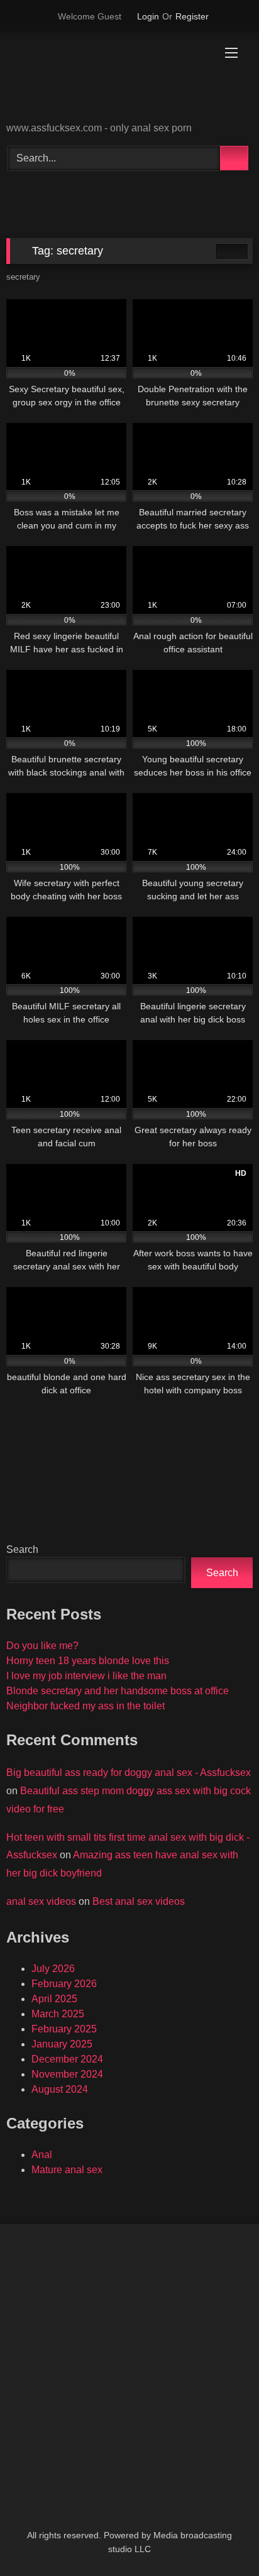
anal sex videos (41, 1901)
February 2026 (64, 1984)
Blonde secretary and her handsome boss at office (118, 1691)
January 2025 (62, 2044)
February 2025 (64, 2029)
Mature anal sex (67, 2170)
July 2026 (53, 1969)
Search (22, 1549)
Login (148, 16)
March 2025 (58, 2014)
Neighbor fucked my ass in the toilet (85, 1706)
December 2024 (67, 2059)
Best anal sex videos (139, 1901)
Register (192, 16)
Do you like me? (42, 1646)
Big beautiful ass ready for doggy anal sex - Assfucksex (129, 1773)
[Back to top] (221, 2539)
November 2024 (67, 2074)
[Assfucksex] (106, 78)
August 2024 (60, 2089)
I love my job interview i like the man (86, 1676)
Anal (42, 2155)
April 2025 (54, 1999)
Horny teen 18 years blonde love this (88, 1661)
